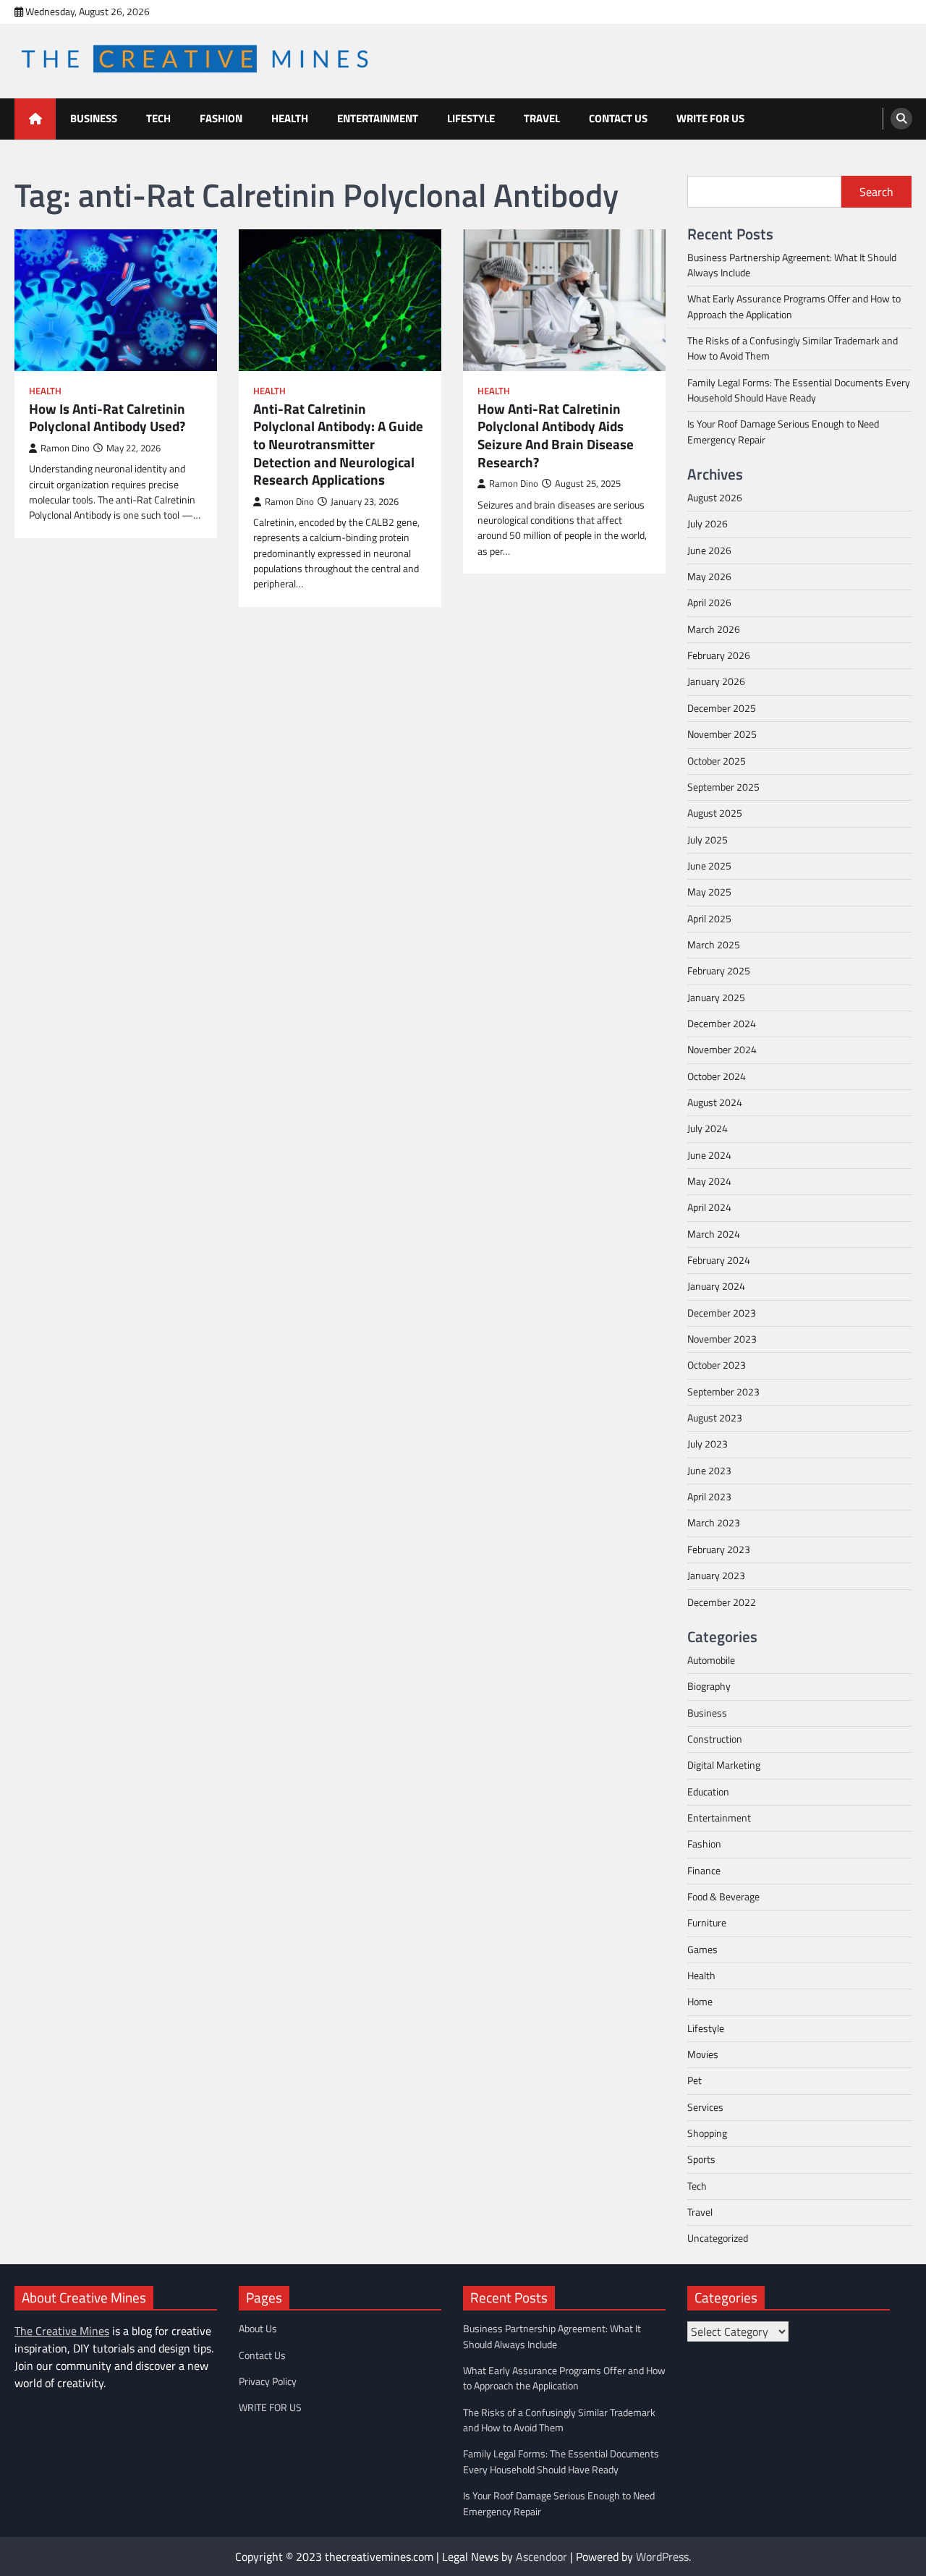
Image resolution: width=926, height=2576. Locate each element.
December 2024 (722, 1024)
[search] (901, 119)
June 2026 (709, 551)
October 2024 (717, 1076)
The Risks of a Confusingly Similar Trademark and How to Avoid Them (793, 348)
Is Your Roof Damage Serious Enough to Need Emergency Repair (783, 432)
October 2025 (717, 761)
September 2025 (723, 787)
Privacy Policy (268, 2381)
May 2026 (709, 577)
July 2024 (708, 1128)
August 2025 (715, 813)
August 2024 (715, 1102)
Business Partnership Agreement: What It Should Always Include (792, 265)
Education (708, 1792)
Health (290, 118)
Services (705, 2107)
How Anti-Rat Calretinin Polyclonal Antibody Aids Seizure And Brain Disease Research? (556, 435)
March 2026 (714, 629)
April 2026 (709, 603)
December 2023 (722, 1313)
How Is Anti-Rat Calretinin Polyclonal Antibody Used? (107, 418)
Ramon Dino (65, 448)
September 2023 (723, 1392)
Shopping (707, 2133)
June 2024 (709, 1155)
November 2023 (722, 1339)
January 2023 (716, 1576)
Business (94, 118)
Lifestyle (471, 118)
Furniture (707, 1923)
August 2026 (715, 498)
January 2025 (716, 998)
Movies (703, 2054)
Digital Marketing (724, 1765)
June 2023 (709, 1471)
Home (700, 2002)
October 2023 (717, 1365)
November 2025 (722, 734)
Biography (709, 1686)
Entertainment (378, 118)
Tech (158, 118)
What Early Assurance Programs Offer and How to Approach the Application (794, 306)
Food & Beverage (723, 1897)
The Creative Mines (62, 2331)
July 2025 (708, 840)
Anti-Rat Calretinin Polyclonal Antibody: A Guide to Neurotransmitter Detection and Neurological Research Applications (338, 445)
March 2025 (714, 945)
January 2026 (716, 681)
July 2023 (708, 1444)
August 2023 (715, 1418)
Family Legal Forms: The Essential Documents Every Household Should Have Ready (799, 390)
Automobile (711, 1660)
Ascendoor (541, 2556)
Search (876, 192)
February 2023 (719, 1550)
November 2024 (722, 1050)
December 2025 (722, 708)
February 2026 (719, 655)
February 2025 (719, 971)
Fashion (221, 118)
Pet (694, 2080)
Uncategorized (718, 2238)
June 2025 (709, 866)
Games (702, 1950)
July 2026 (708, 524)
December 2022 (722, 1602)
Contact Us (618, 118)
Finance (704, 1871)
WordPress (662, 2556)
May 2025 (709, 892)
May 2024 (709, 1181)
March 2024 (714, 1234)
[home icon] (35, 119)
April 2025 (709, 919)
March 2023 (714, 1523)
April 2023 (709, 1497)
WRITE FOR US (710, 118)
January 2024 (716, 1286)
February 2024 (719, 1260)
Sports (701, 2159)
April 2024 (709, 1207)
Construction (715, 1739)
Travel (542, 118)
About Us (258, 2329)
